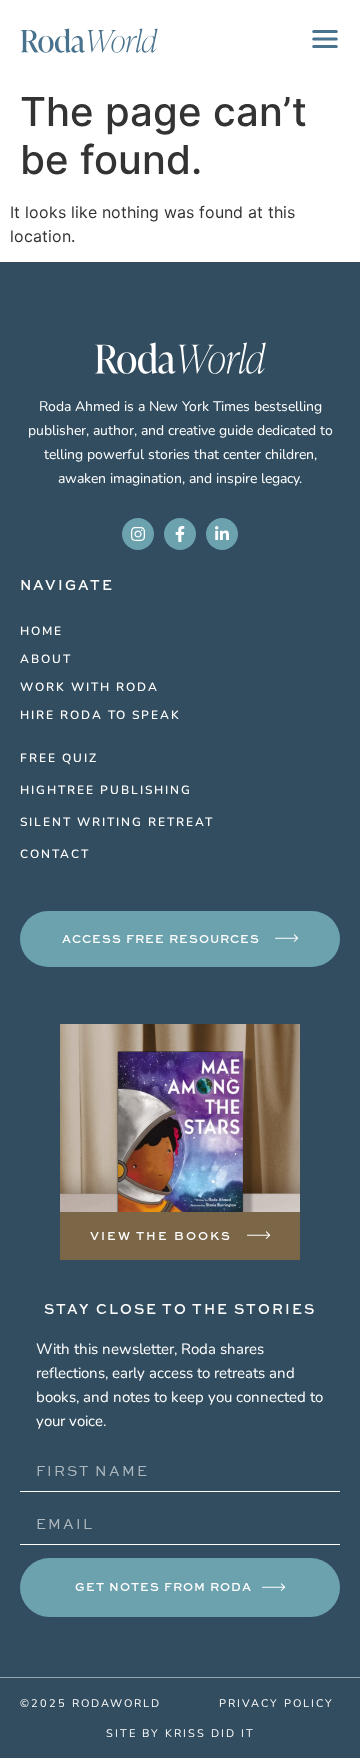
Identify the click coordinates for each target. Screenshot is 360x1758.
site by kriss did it (180, 1732)
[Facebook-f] (180, 534)
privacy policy (276, 1702)
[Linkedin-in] (222, 534)
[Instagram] (138, 534)
